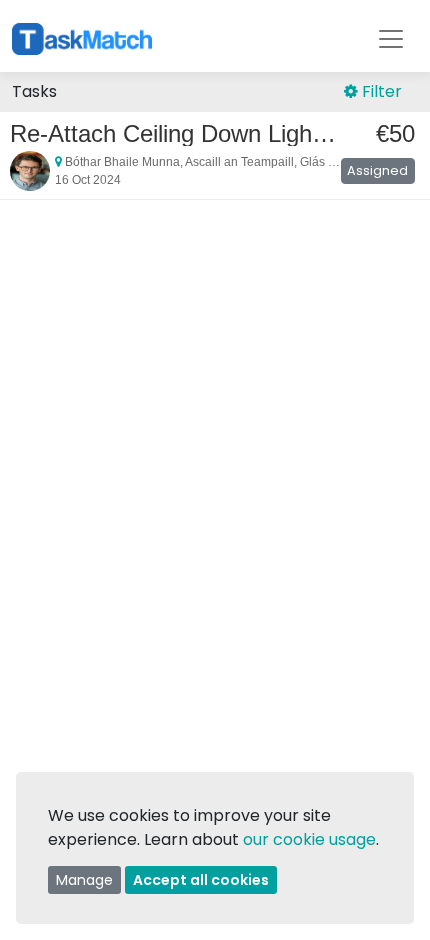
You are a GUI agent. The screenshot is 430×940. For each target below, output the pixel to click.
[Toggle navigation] (391, 39)
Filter (380, 91)
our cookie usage (309, 839)
